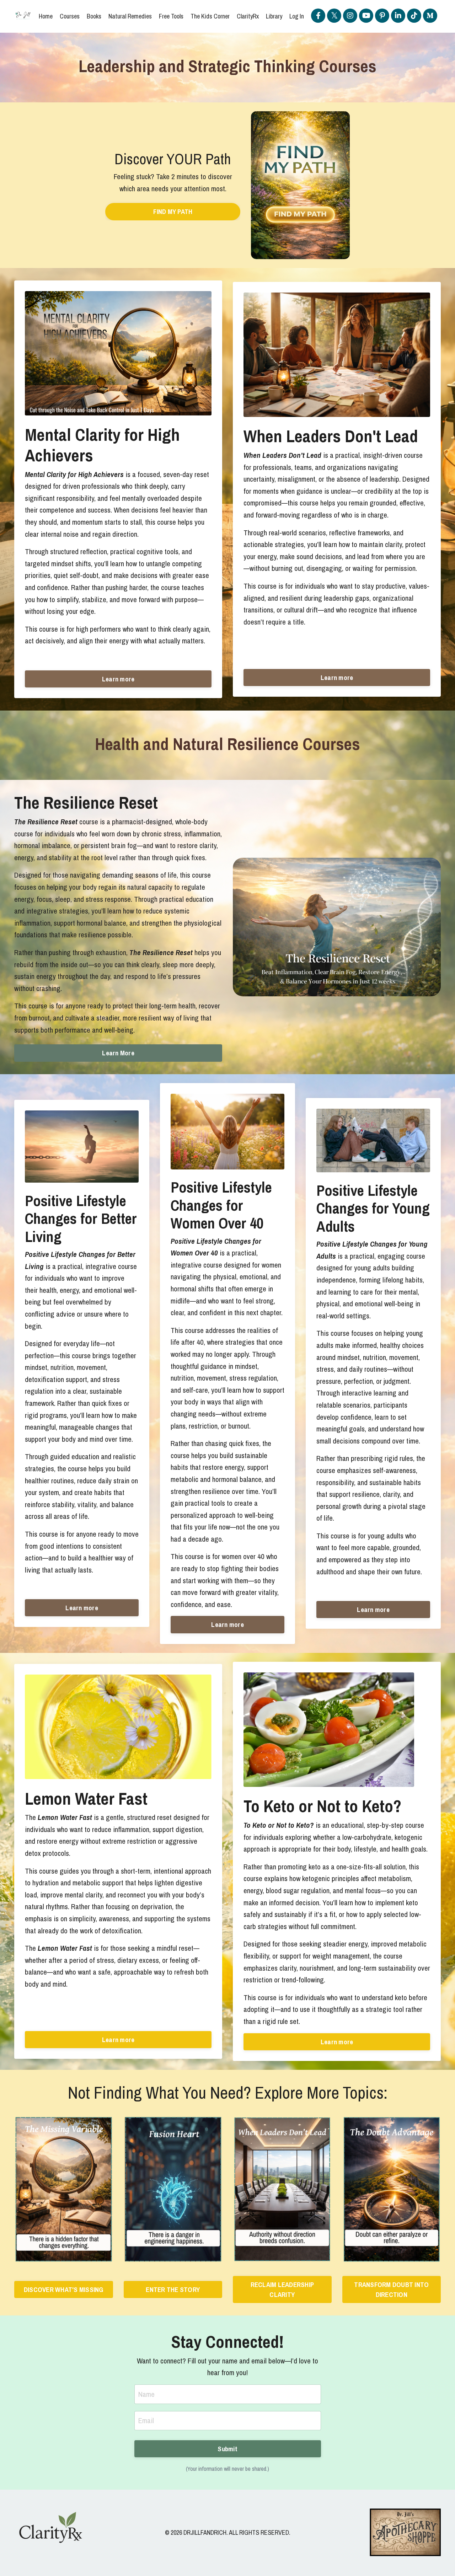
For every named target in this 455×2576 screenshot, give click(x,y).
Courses (70, 16)
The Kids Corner (210, 16)
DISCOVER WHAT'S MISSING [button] (64, 2290)
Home (46, 16)
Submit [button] (227, 2449)
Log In (297, 16)
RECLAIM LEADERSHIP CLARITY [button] (282, 2290)
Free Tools (171, 16)
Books (94, 16)
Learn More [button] (118, 1053)
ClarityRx (248, 16)
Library (274, 16)
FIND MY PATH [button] (173, 211)
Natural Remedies (130, 16)
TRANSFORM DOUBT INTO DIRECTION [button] (391, 2290)
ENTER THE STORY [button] (173, 2290)
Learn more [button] (118, 679)
